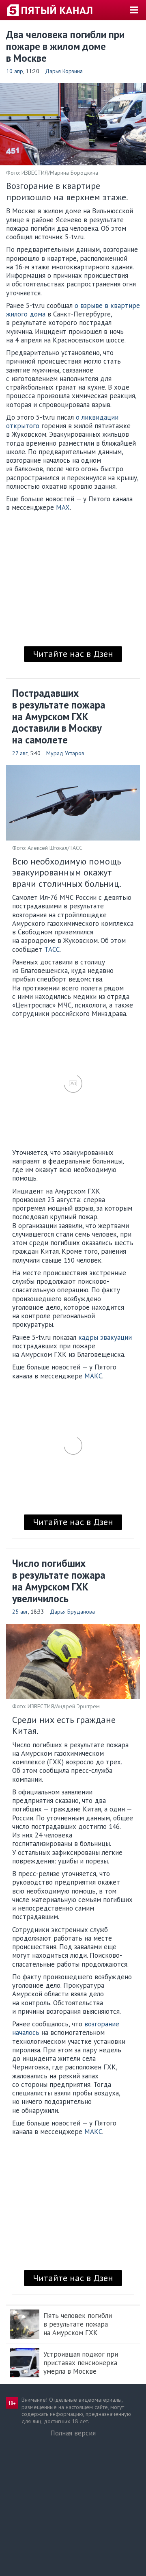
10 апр (15, 71)
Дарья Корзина (64, 71)
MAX (63, 507)
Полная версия (73, 2433)
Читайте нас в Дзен (73, 654)
